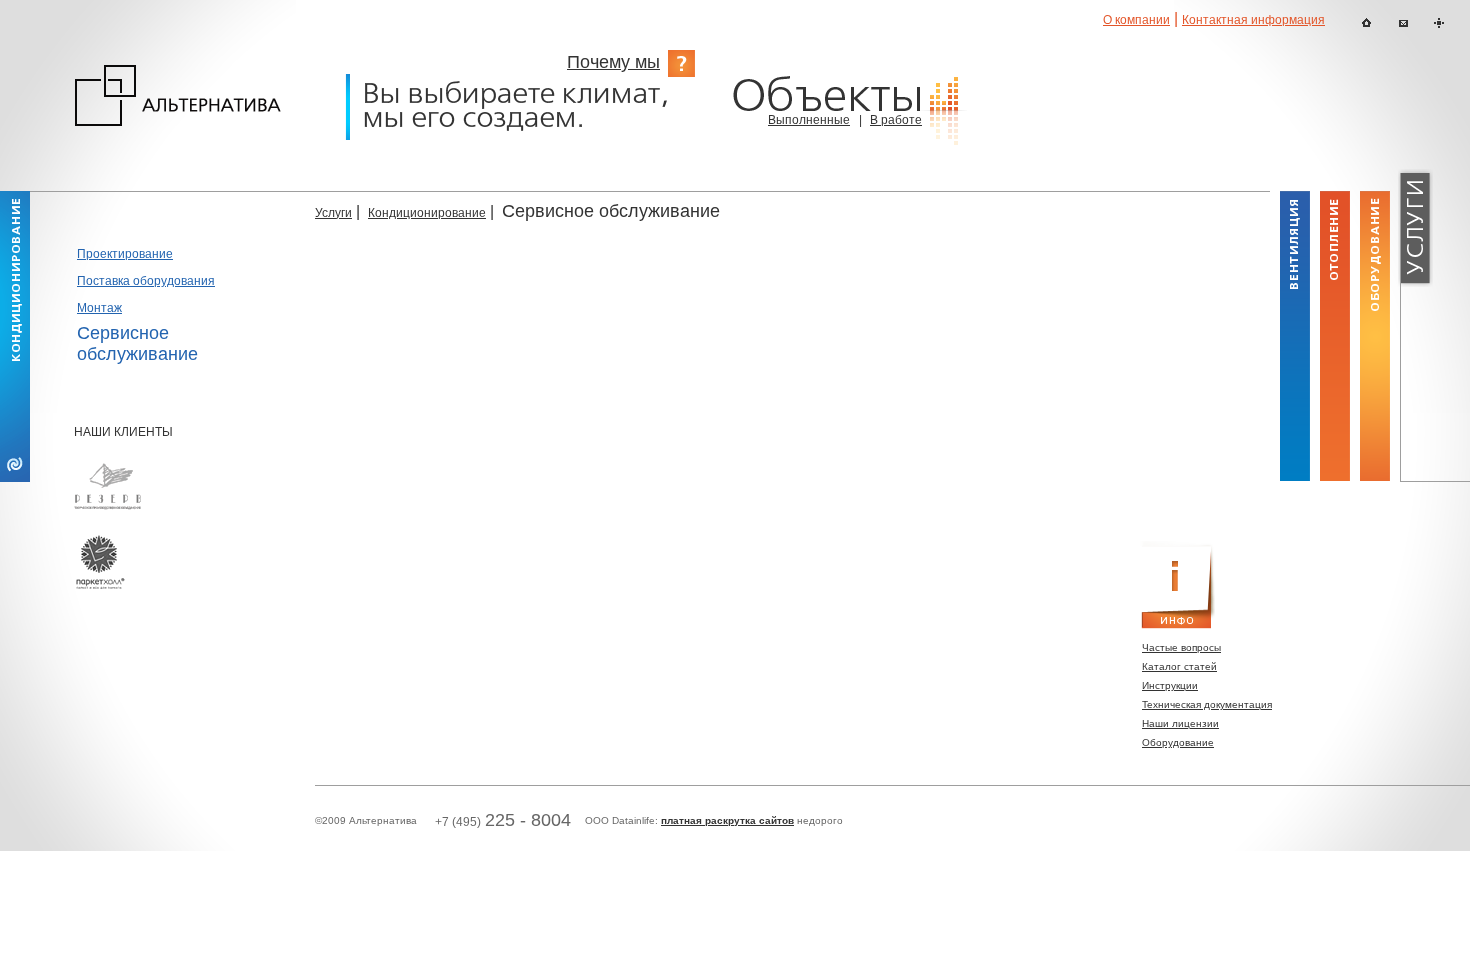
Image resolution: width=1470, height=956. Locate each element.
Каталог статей (1179, 666)
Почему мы (613, 62)
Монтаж (99, 308)
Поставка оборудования (146, 281)
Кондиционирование (427, 213)
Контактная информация (1253, 20)
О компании (1136, 20)
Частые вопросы (1181, 647)
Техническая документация (1207, 704)
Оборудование (1178, 742)
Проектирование (125, 254)
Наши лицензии (1180, 723)
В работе (896, 120)
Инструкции (1170, 685)
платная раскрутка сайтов (727, 820)
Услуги (333, 213)
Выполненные (809, 120)
